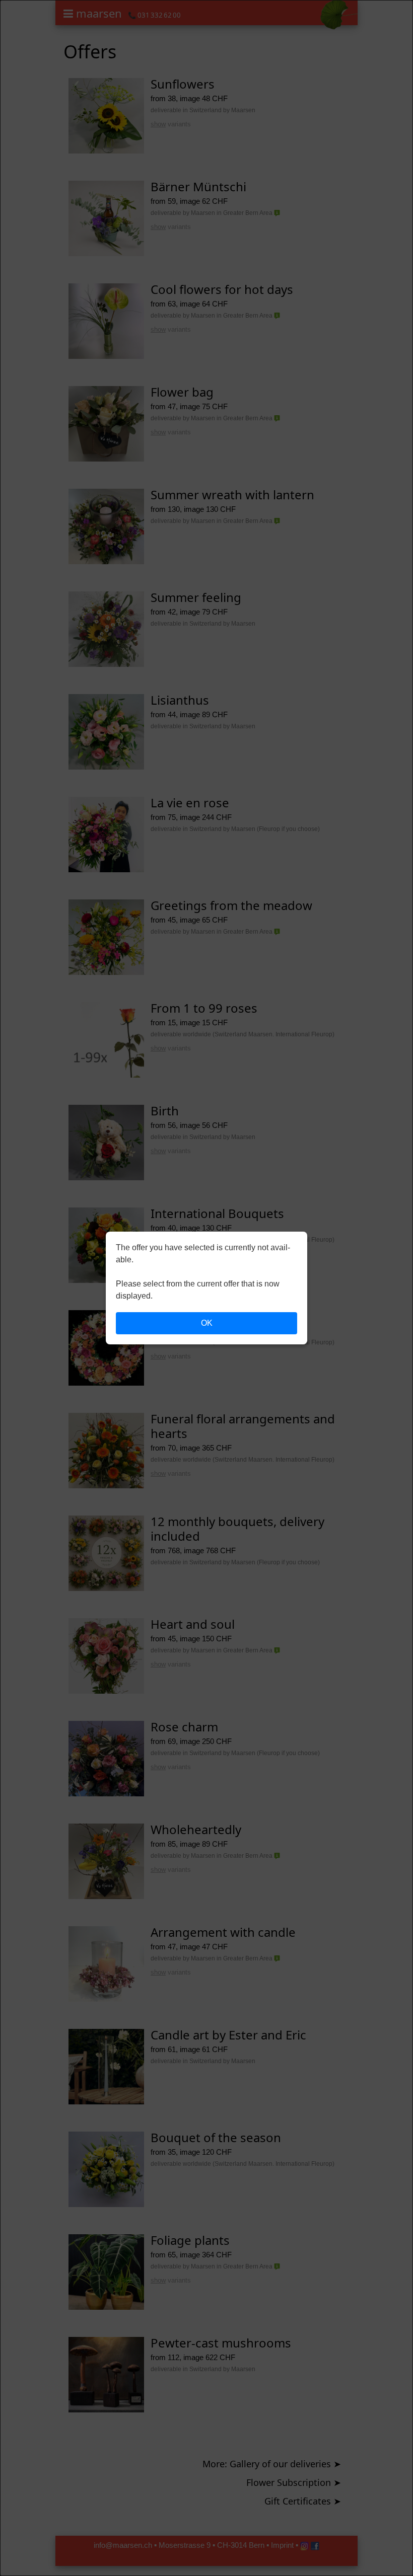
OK (207, 1323)
